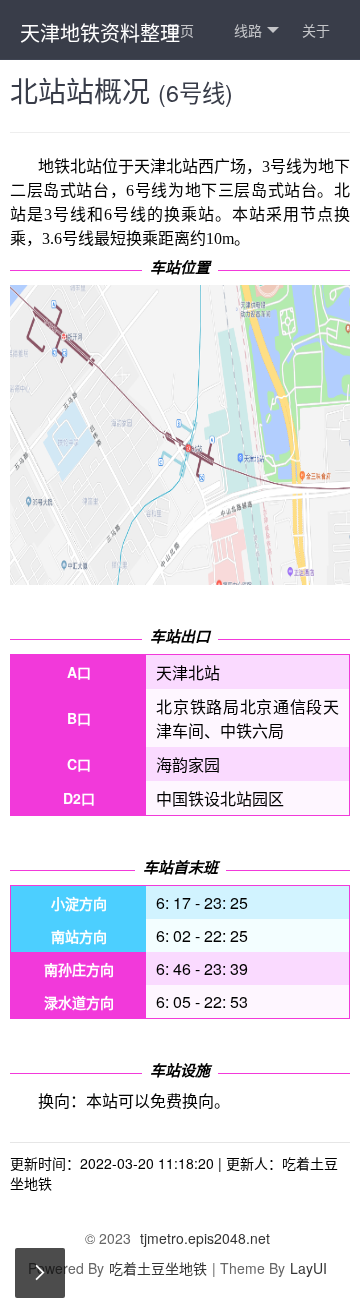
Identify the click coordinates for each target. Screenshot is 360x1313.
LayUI (308, 1268)
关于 (316, 30)
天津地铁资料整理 (100, 32)
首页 (180, 30)
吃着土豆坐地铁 (158, 1268)
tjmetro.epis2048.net (205, 1238)
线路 (248, 30)
